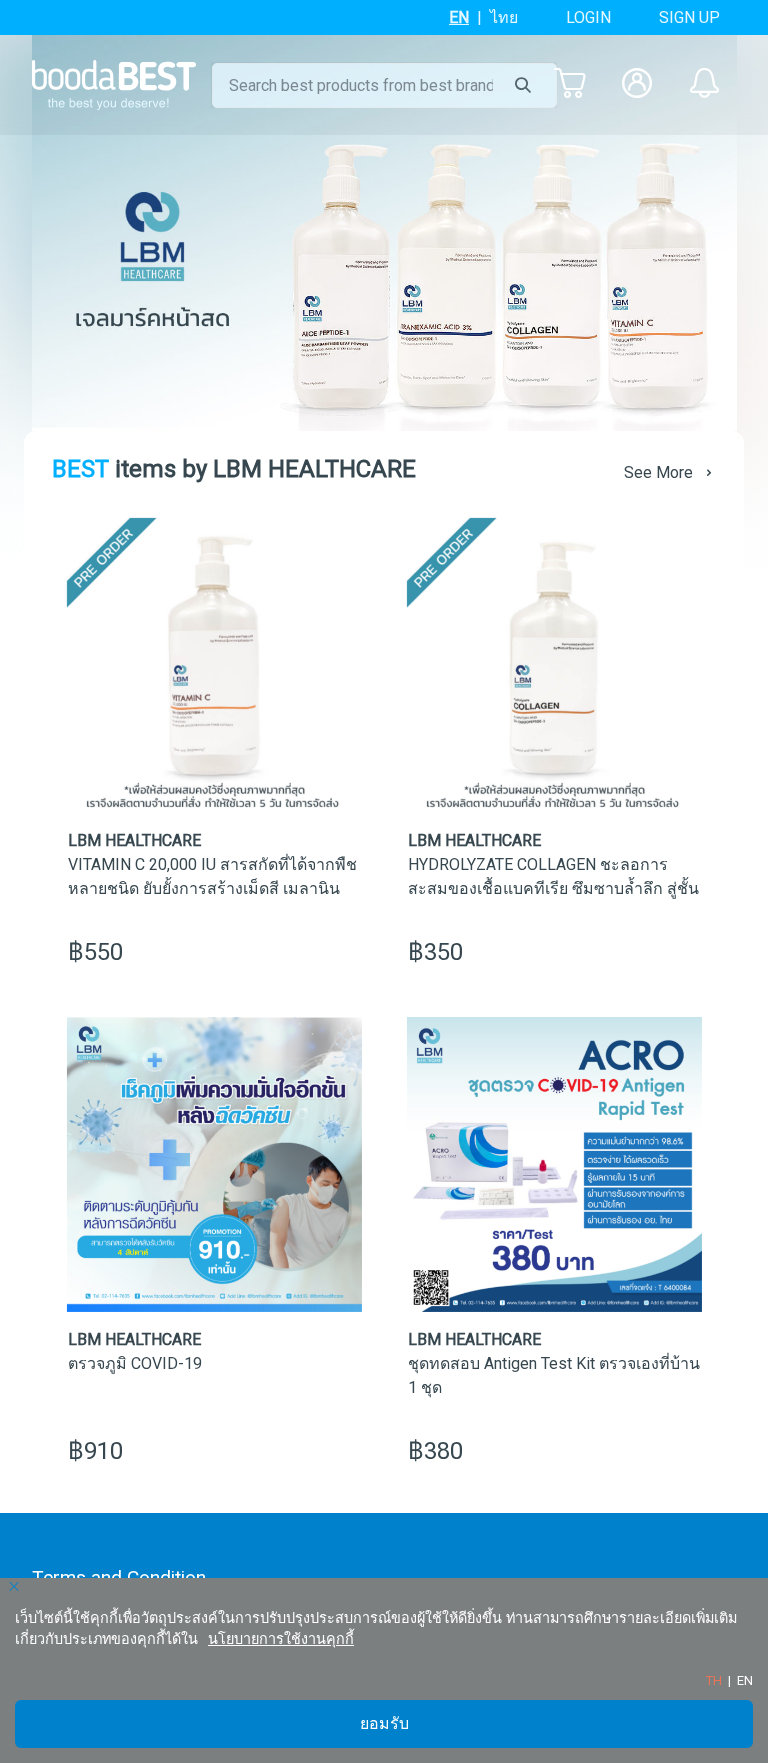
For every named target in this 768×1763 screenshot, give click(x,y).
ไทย (504, 17)
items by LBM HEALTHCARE (234, 469)
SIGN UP (689, 17)
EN (459, 17)
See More (658, 472)
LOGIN (588, 17)
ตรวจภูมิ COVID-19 (135, 1363)
